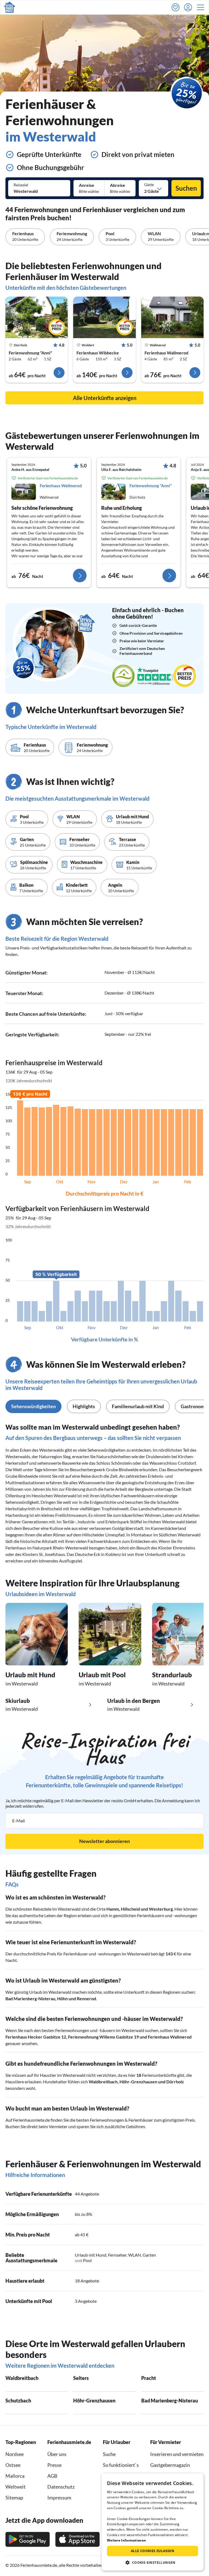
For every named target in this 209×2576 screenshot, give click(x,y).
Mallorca (15, 2476)
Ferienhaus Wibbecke (98, 353)
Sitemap (14, 2498)
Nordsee (15, 2454)
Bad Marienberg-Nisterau (30, 1998)
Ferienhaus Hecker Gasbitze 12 (36, 2037)
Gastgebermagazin (170, 2465)
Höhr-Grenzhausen (138, 2082)
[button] (202, 7)
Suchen (186, 188)
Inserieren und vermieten (177, 2454)
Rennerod (86, 1998)
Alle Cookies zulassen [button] (153, 2551)
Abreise (118, 185)
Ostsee (13, 2465)
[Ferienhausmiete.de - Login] (189, 7)
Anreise (87, 185)
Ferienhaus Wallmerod (166, 353)
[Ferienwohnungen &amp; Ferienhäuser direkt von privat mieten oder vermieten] (10, 7)
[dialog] (153, 2522)
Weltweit (16, 2487)
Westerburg (161, 1909)
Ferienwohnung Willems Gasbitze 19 (103, 2037)
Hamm (113, 1909)
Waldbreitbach (103, 2082)
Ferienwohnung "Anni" (30, 353)
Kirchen (185, 1456)
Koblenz (113, 1554)
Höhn (62, 1998)
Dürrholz (175, 2082)
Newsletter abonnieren (104, 1841)
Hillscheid (130, 1909)
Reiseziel (21, 185)
